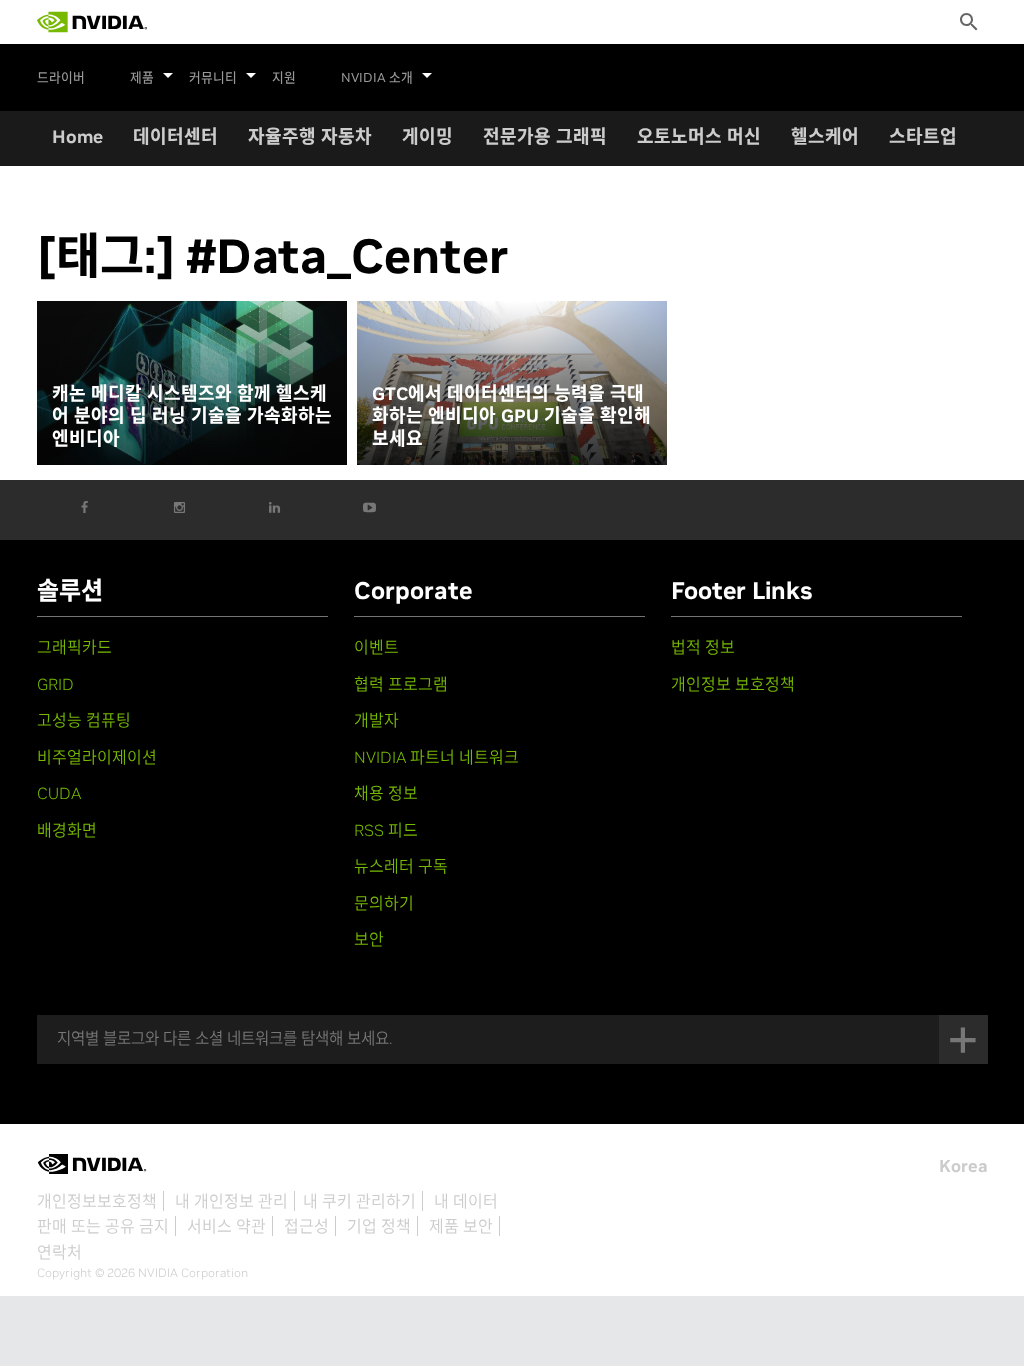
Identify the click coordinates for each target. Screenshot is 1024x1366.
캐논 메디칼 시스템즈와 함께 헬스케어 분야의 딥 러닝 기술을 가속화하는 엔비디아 (192, 416)
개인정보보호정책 (97, 1201)
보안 (369, 939)
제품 (142, 78)
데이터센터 (175, 136)
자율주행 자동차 (310, 136)
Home (77, 136)
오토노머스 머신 (699, 136)
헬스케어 (825, 136)
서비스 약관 (226, 1226)
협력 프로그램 (401, 684)
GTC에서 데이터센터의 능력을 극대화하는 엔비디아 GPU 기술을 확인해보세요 (511, 416)
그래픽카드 (74, 647)
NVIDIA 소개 (377, 78)
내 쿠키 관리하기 (359, 1201)
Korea (963, 1166)
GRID (55, 684)
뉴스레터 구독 (401, 866)
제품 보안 (461, 1226)
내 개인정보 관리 (231, 1201)
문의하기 (384, 903)
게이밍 (427, 136)
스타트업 (923, 136)
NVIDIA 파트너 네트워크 (436, 757)
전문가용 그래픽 (545, 136)
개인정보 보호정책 (733, 684)
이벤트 (376, 647)
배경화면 (67, 830)
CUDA (59, 793)
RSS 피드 (386, 830)
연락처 (59, 1252)
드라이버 (61, 78)
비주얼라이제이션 (97, 757)
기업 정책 (379, 1226)
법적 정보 (703, 647)
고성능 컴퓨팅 (84, 720)
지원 (284, 78)
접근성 (306, 1226)
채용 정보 (386, 793)
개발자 (376, 720)
